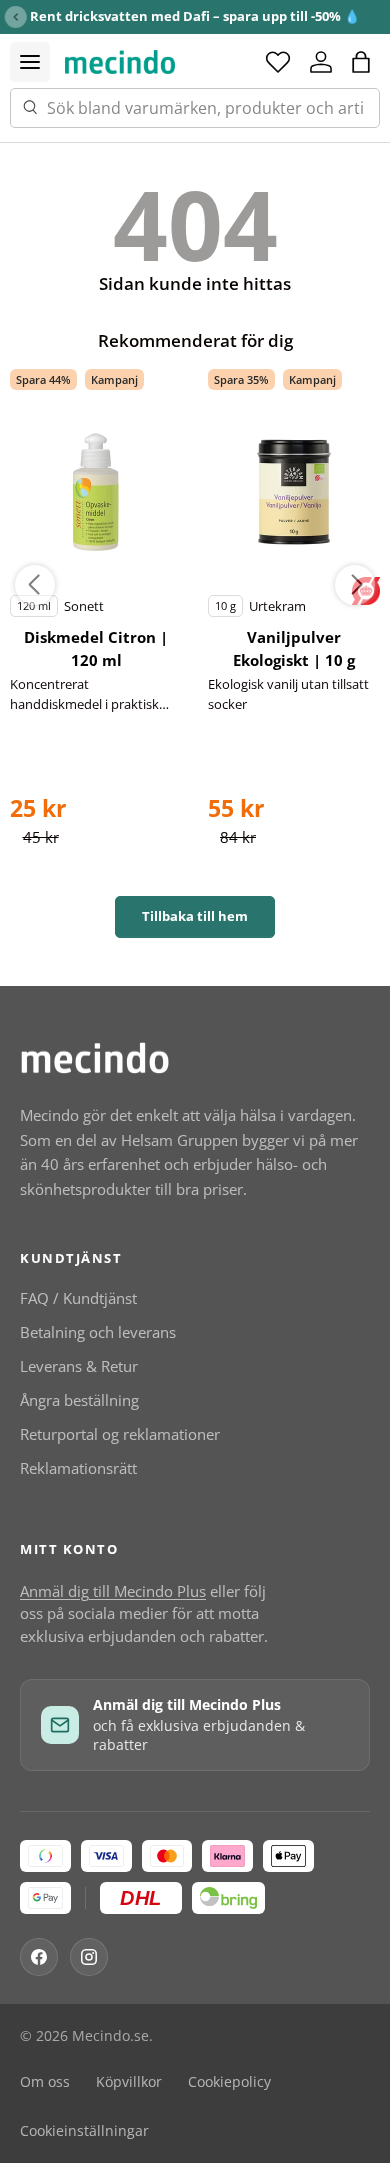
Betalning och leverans (98, 1332)
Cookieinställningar (84, 2131)
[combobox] (195, 108)
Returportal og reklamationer (120, 1434)
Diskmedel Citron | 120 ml (96, 648)
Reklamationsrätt (78, 1468)
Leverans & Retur (79, 1366)
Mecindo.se (110, 2036)
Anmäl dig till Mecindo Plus (113, 1591)
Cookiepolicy (229, 2082)
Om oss (45, 2082)
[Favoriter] (278, 62)
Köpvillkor (129, 2082)
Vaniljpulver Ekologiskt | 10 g (294, 648)
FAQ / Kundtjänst (78, 1298)
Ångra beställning (79, 1400)
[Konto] (321, 62)
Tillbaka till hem (195, 916)
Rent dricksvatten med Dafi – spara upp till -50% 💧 (195, 16)
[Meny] (30, 62)
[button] (361, 62)
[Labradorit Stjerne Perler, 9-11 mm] (96, 492)
